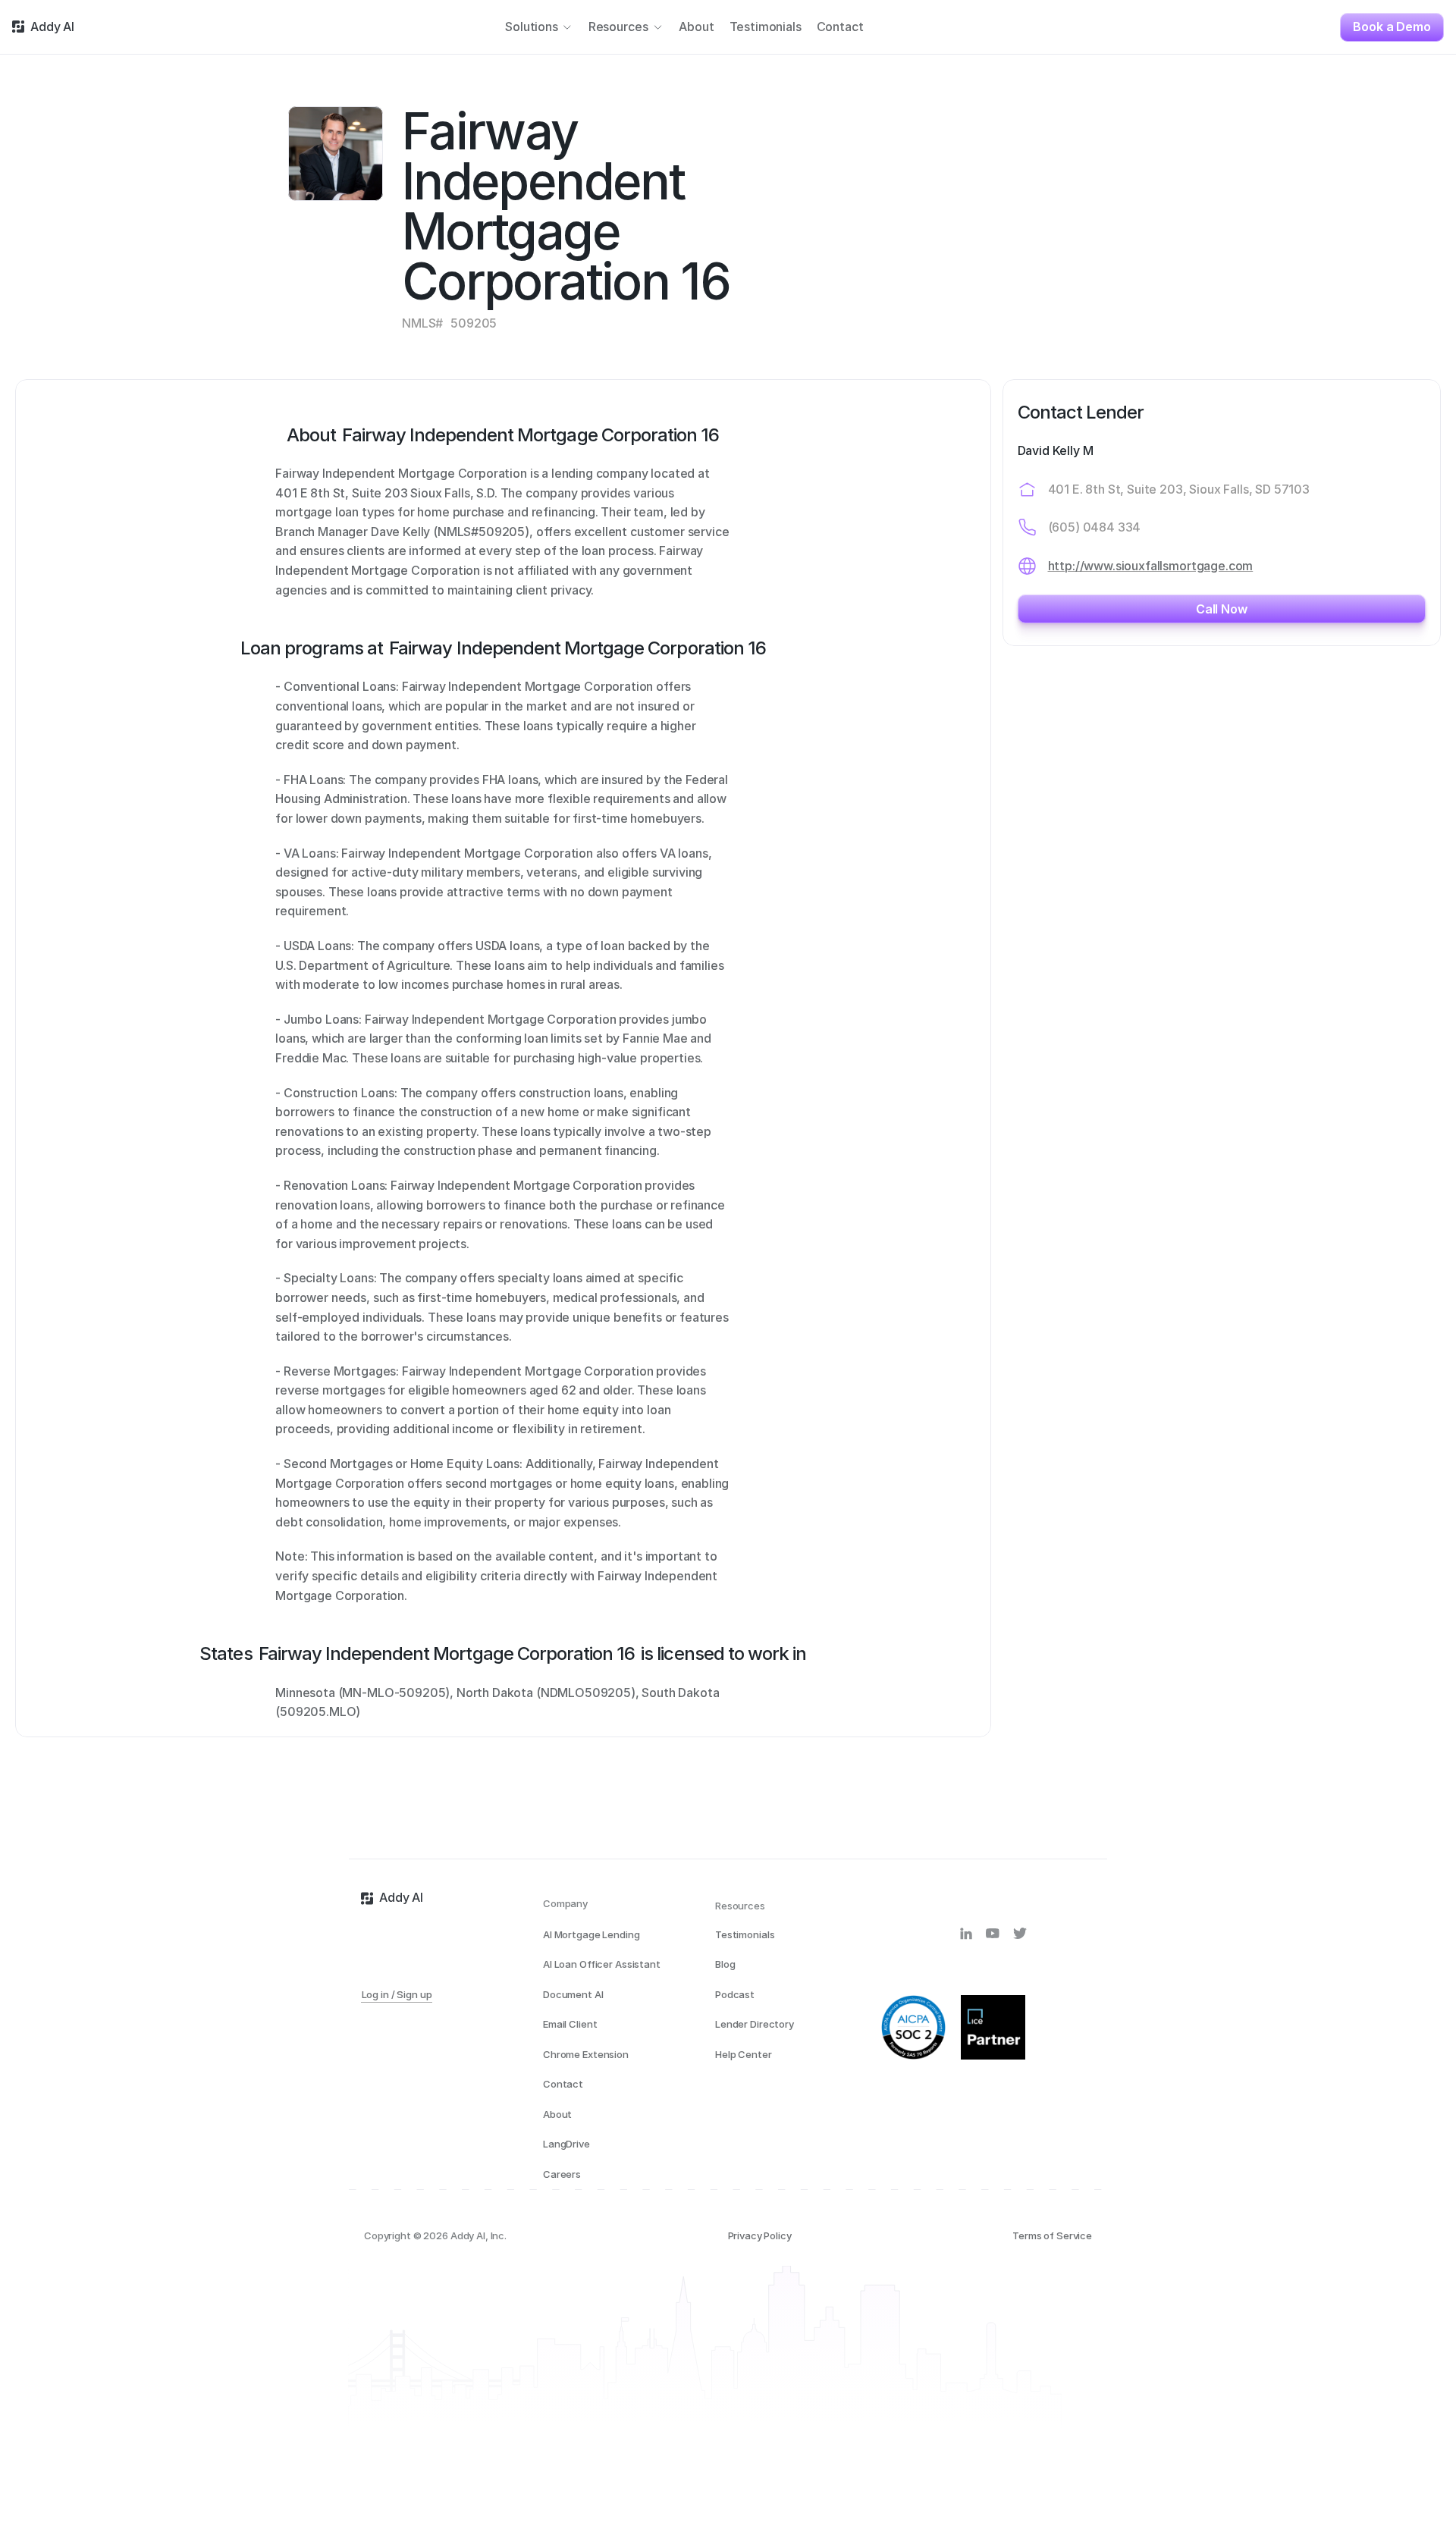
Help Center (744, 2054)
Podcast (735, 1994)
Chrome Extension (586, 2054)
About (557, 2114)
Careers (562, 2174)
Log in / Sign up (397, 1994)
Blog (725, 1964)
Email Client (570, 2024)
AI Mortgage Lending (591, 1934)
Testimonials (745, 1934)
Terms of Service (1052, 2235)
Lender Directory (755, 2024)
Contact (563, 2084)
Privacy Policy (760, 2235)
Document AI (573, 1994)
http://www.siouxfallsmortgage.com (1151, 566)
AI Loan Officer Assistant (602, 1964)
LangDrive (566, 2144)
